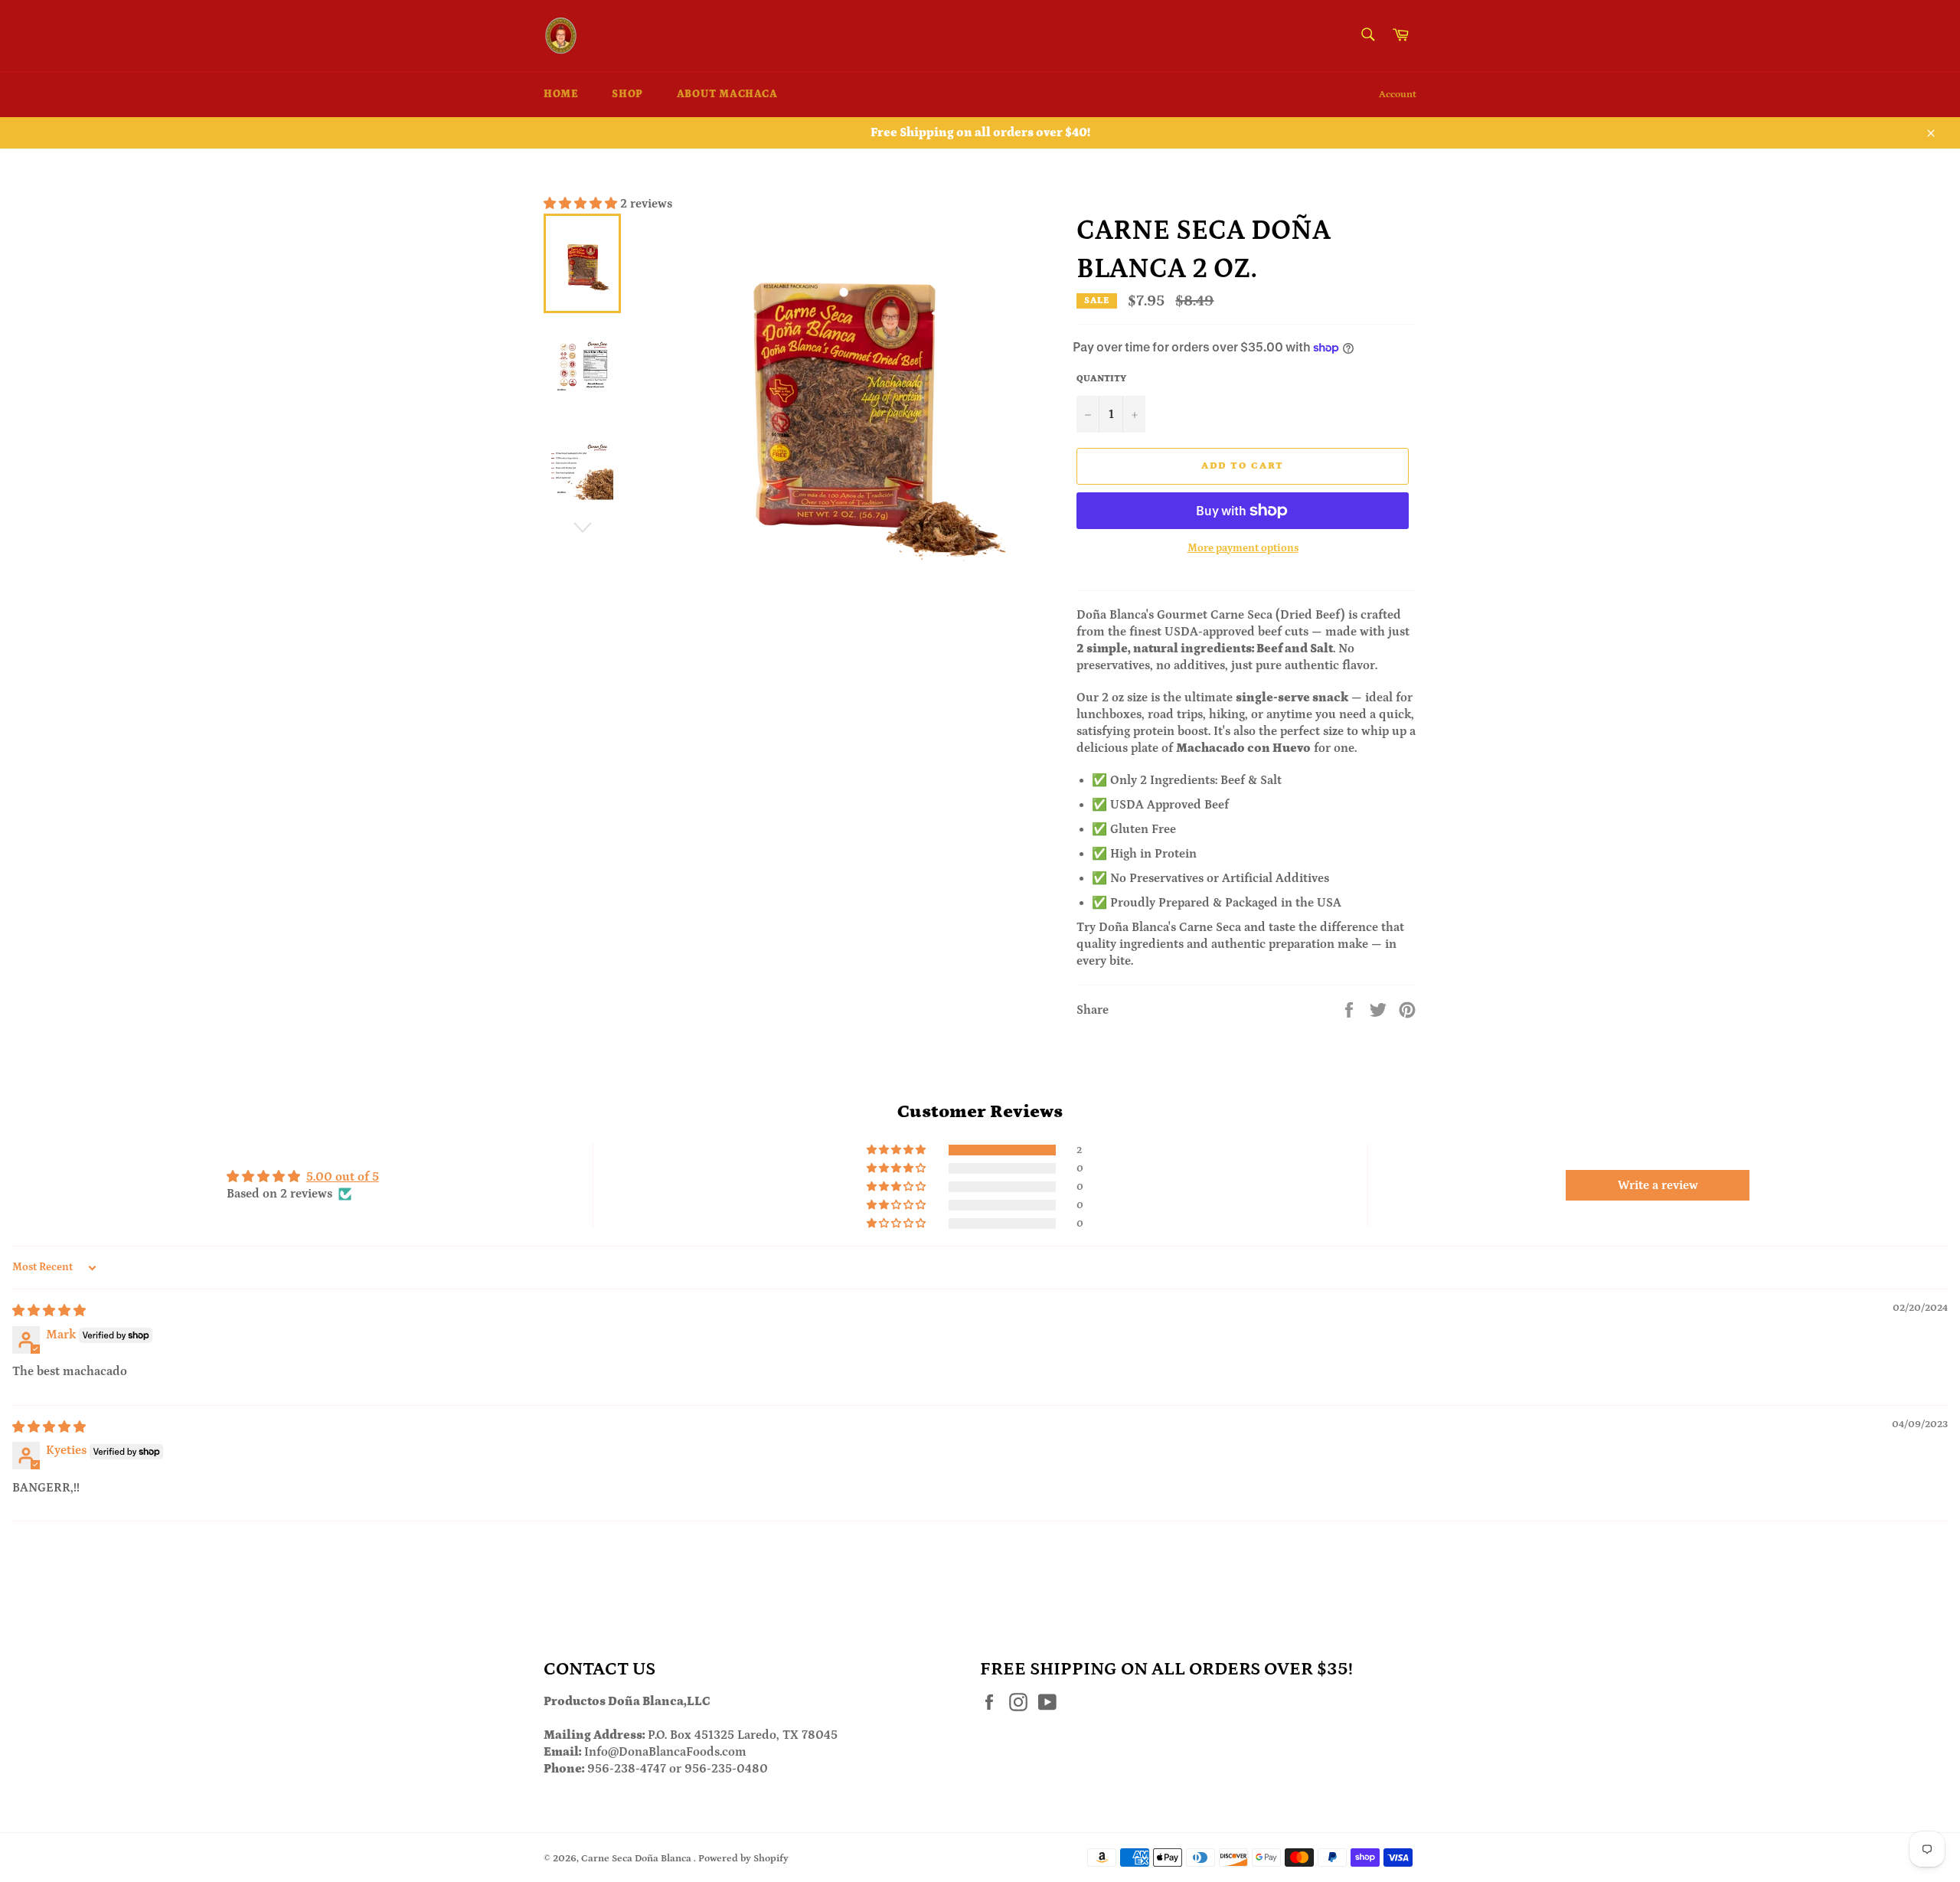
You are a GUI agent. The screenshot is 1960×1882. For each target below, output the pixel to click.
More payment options (1243, 548)
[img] (49, 1311)
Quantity (1101, 379)
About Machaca (727, 94)
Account (1398, 95)
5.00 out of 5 (343, 1177)
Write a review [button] (1658, 1185)
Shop (627, 94)
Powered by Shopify (743, 1858)
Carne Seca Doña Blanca (637, 1858)
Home (561, 94)
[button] (582, 204)
